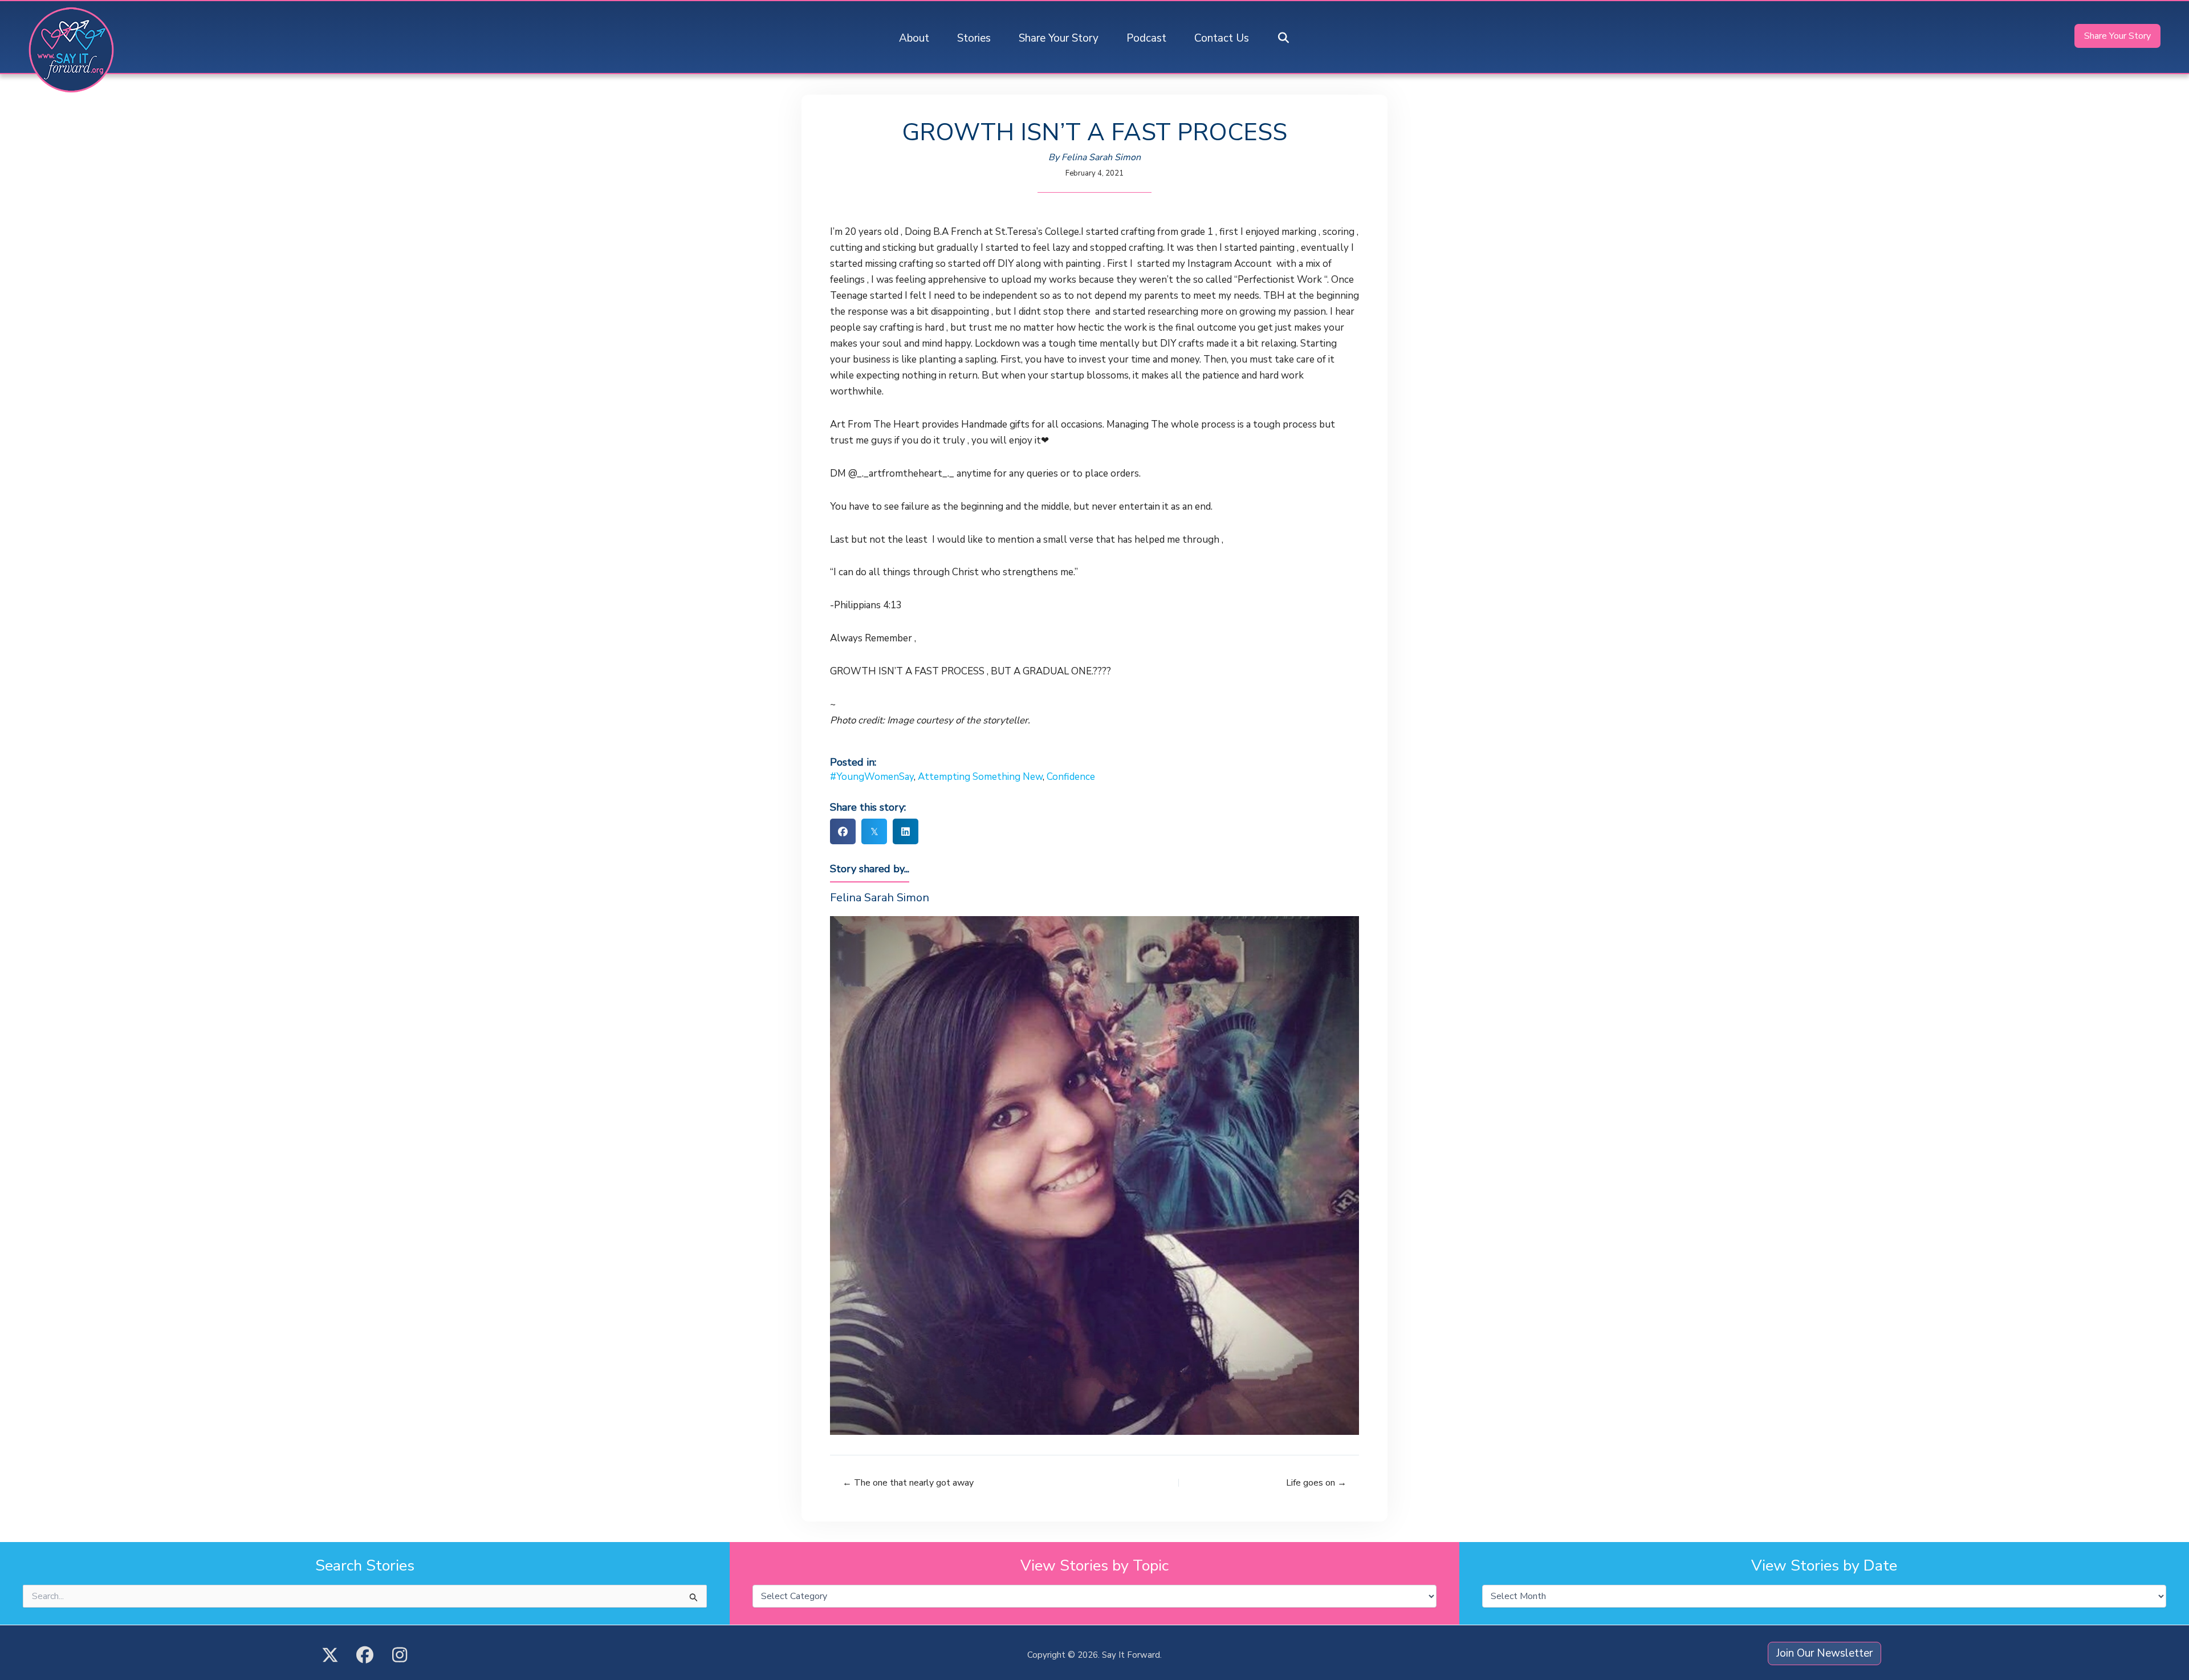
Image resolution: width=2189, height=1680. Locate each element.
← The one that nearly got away (908, 1483)
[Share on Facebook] (843, 831)
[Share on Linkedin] (906, 831)
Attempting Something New (980, 777)
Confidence (1071, 777)
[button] (1284, 38)
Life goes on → (1316, 1483)
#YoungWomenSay (872, 777)
